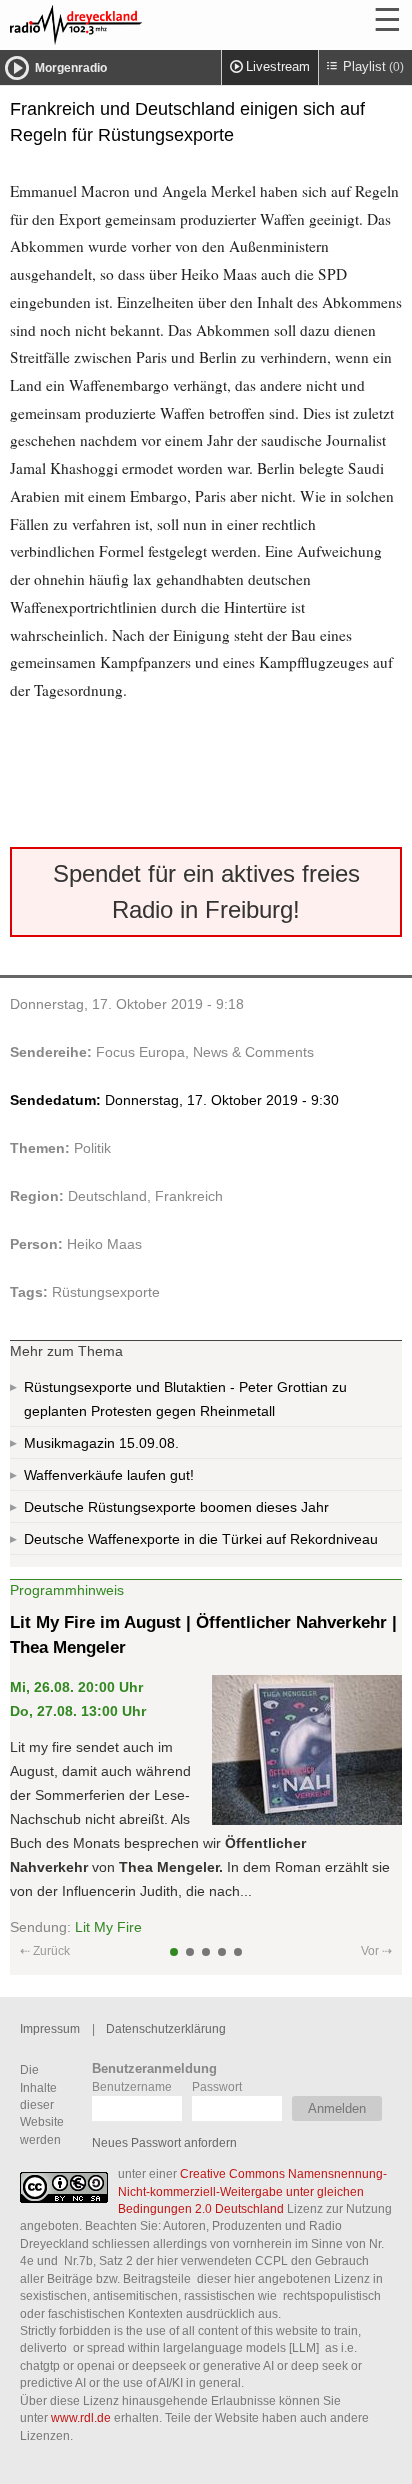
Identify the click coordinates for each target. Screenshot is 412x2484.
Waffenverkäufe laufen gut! (109, 1475)
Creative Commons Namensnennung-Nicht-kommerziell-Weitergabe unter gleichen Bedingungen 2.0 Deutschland (252, 2191)
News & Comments (253, 1052)
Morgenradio (71, 68)
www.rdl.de (81, 2417)
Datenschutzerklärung (166, 2028)
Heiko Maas (104, 1244)
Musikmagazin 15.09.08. (101, 1443)
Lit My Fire (108, 1927)
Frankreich (189, 1196)
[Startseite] (130, 25)
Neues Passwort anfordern (164, 2142)
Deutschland (107, 1196)
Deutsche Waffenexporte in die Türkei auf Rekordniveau (201, 1539)
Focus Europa (140, 1052)
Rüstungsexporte (106, 1292)
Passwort (217, 2086)
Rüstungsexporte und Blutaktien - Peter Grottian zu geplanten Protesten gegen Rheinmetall (185, 1399)
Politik (92, 1148)
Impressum (50, 2028)
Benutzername (132, 2086)
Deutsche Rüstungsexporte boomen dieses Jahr (176, 1507)
